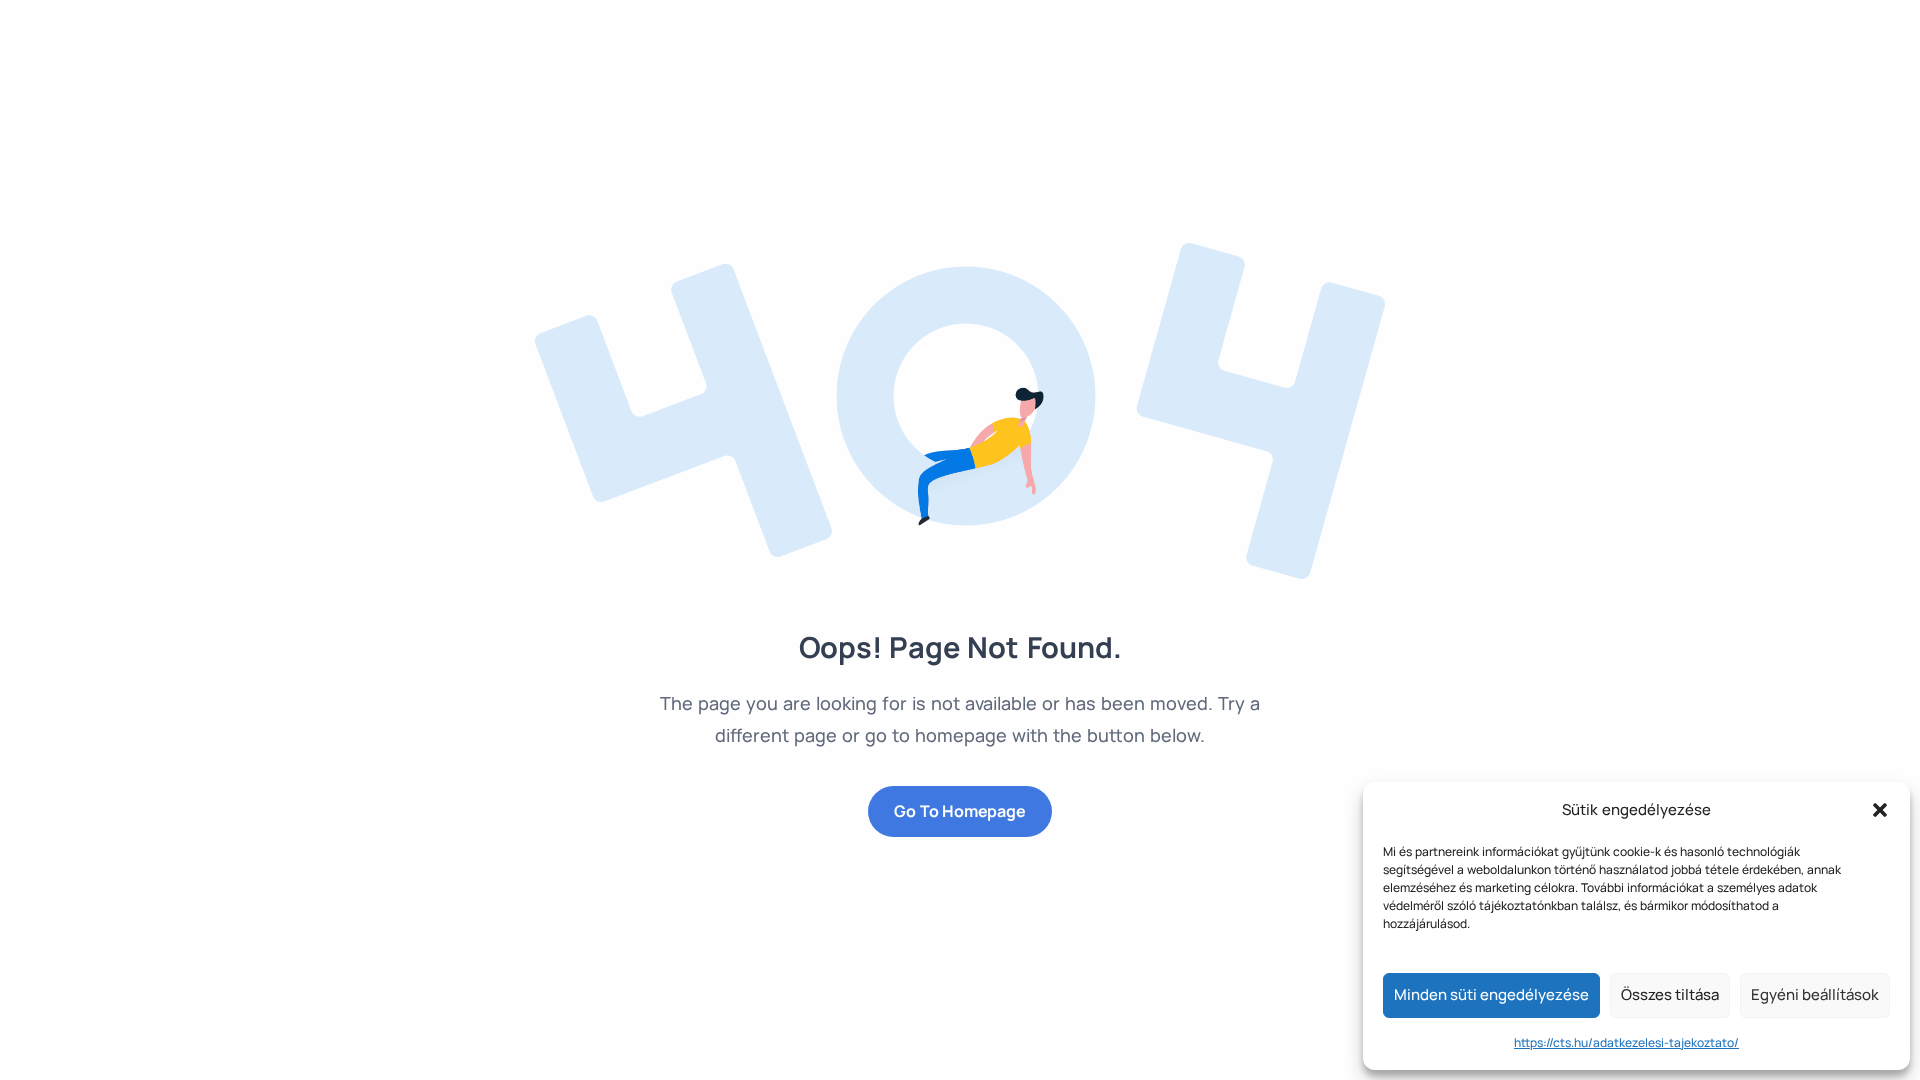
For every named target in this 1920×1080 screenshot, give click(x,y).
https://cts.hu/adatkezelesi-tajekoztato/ (1626, 1042)
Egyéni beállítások (1815, 994)
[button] (1880, 810)
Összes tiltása (1670, 994)
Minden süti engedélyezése (1491, 994)
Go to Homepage (959, 811)
